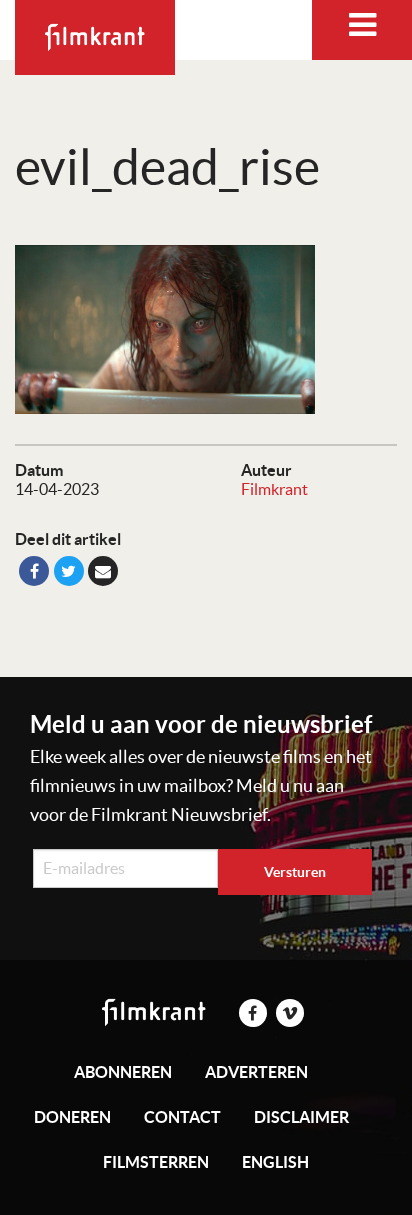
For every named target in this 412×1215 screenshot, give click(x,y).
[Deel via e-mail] (103, 571)
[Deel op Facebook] (34, 571)
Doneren (72, 1117)
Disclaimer (301, 1117)
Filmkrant (274, 489)
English (275, 1162)
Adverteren (256, 1072)
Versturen (295, 872)
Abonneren (123, 1072)
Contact (182, 1117)
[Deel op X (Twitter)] (69, 571)
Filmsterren (156, 1162)
